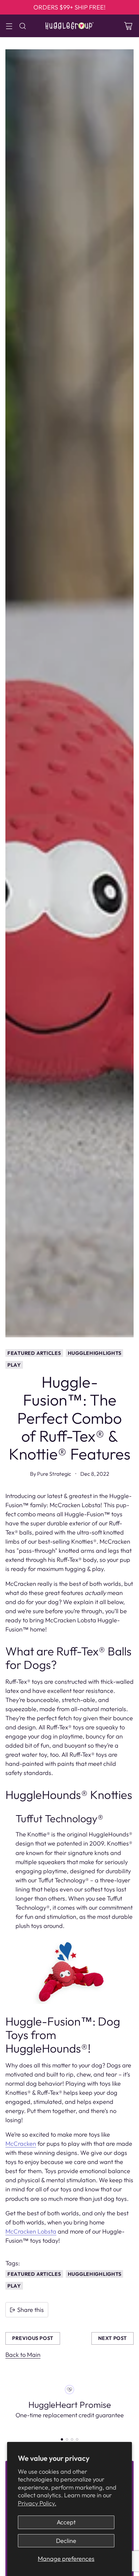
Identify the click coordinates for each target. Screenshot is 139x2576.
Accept (66, 2522)
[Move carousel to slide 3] (72, 2439)
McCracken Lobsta (31, 2231)
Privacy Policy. (37, 2503)
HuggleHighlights (95, 1353)
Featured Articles (34, 1353)
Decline (66, 2541)
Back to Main (23, 2355)
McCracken (21, 2144)
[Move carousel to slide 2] (67, 2439)
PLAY (14, 1365)
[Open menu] (9, 26)
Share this (31, 2310)
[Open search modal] (22, 26)
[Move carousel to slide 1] (62, 2439)
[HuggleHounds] (69, 26)
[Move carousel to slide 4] (77, 2439)
